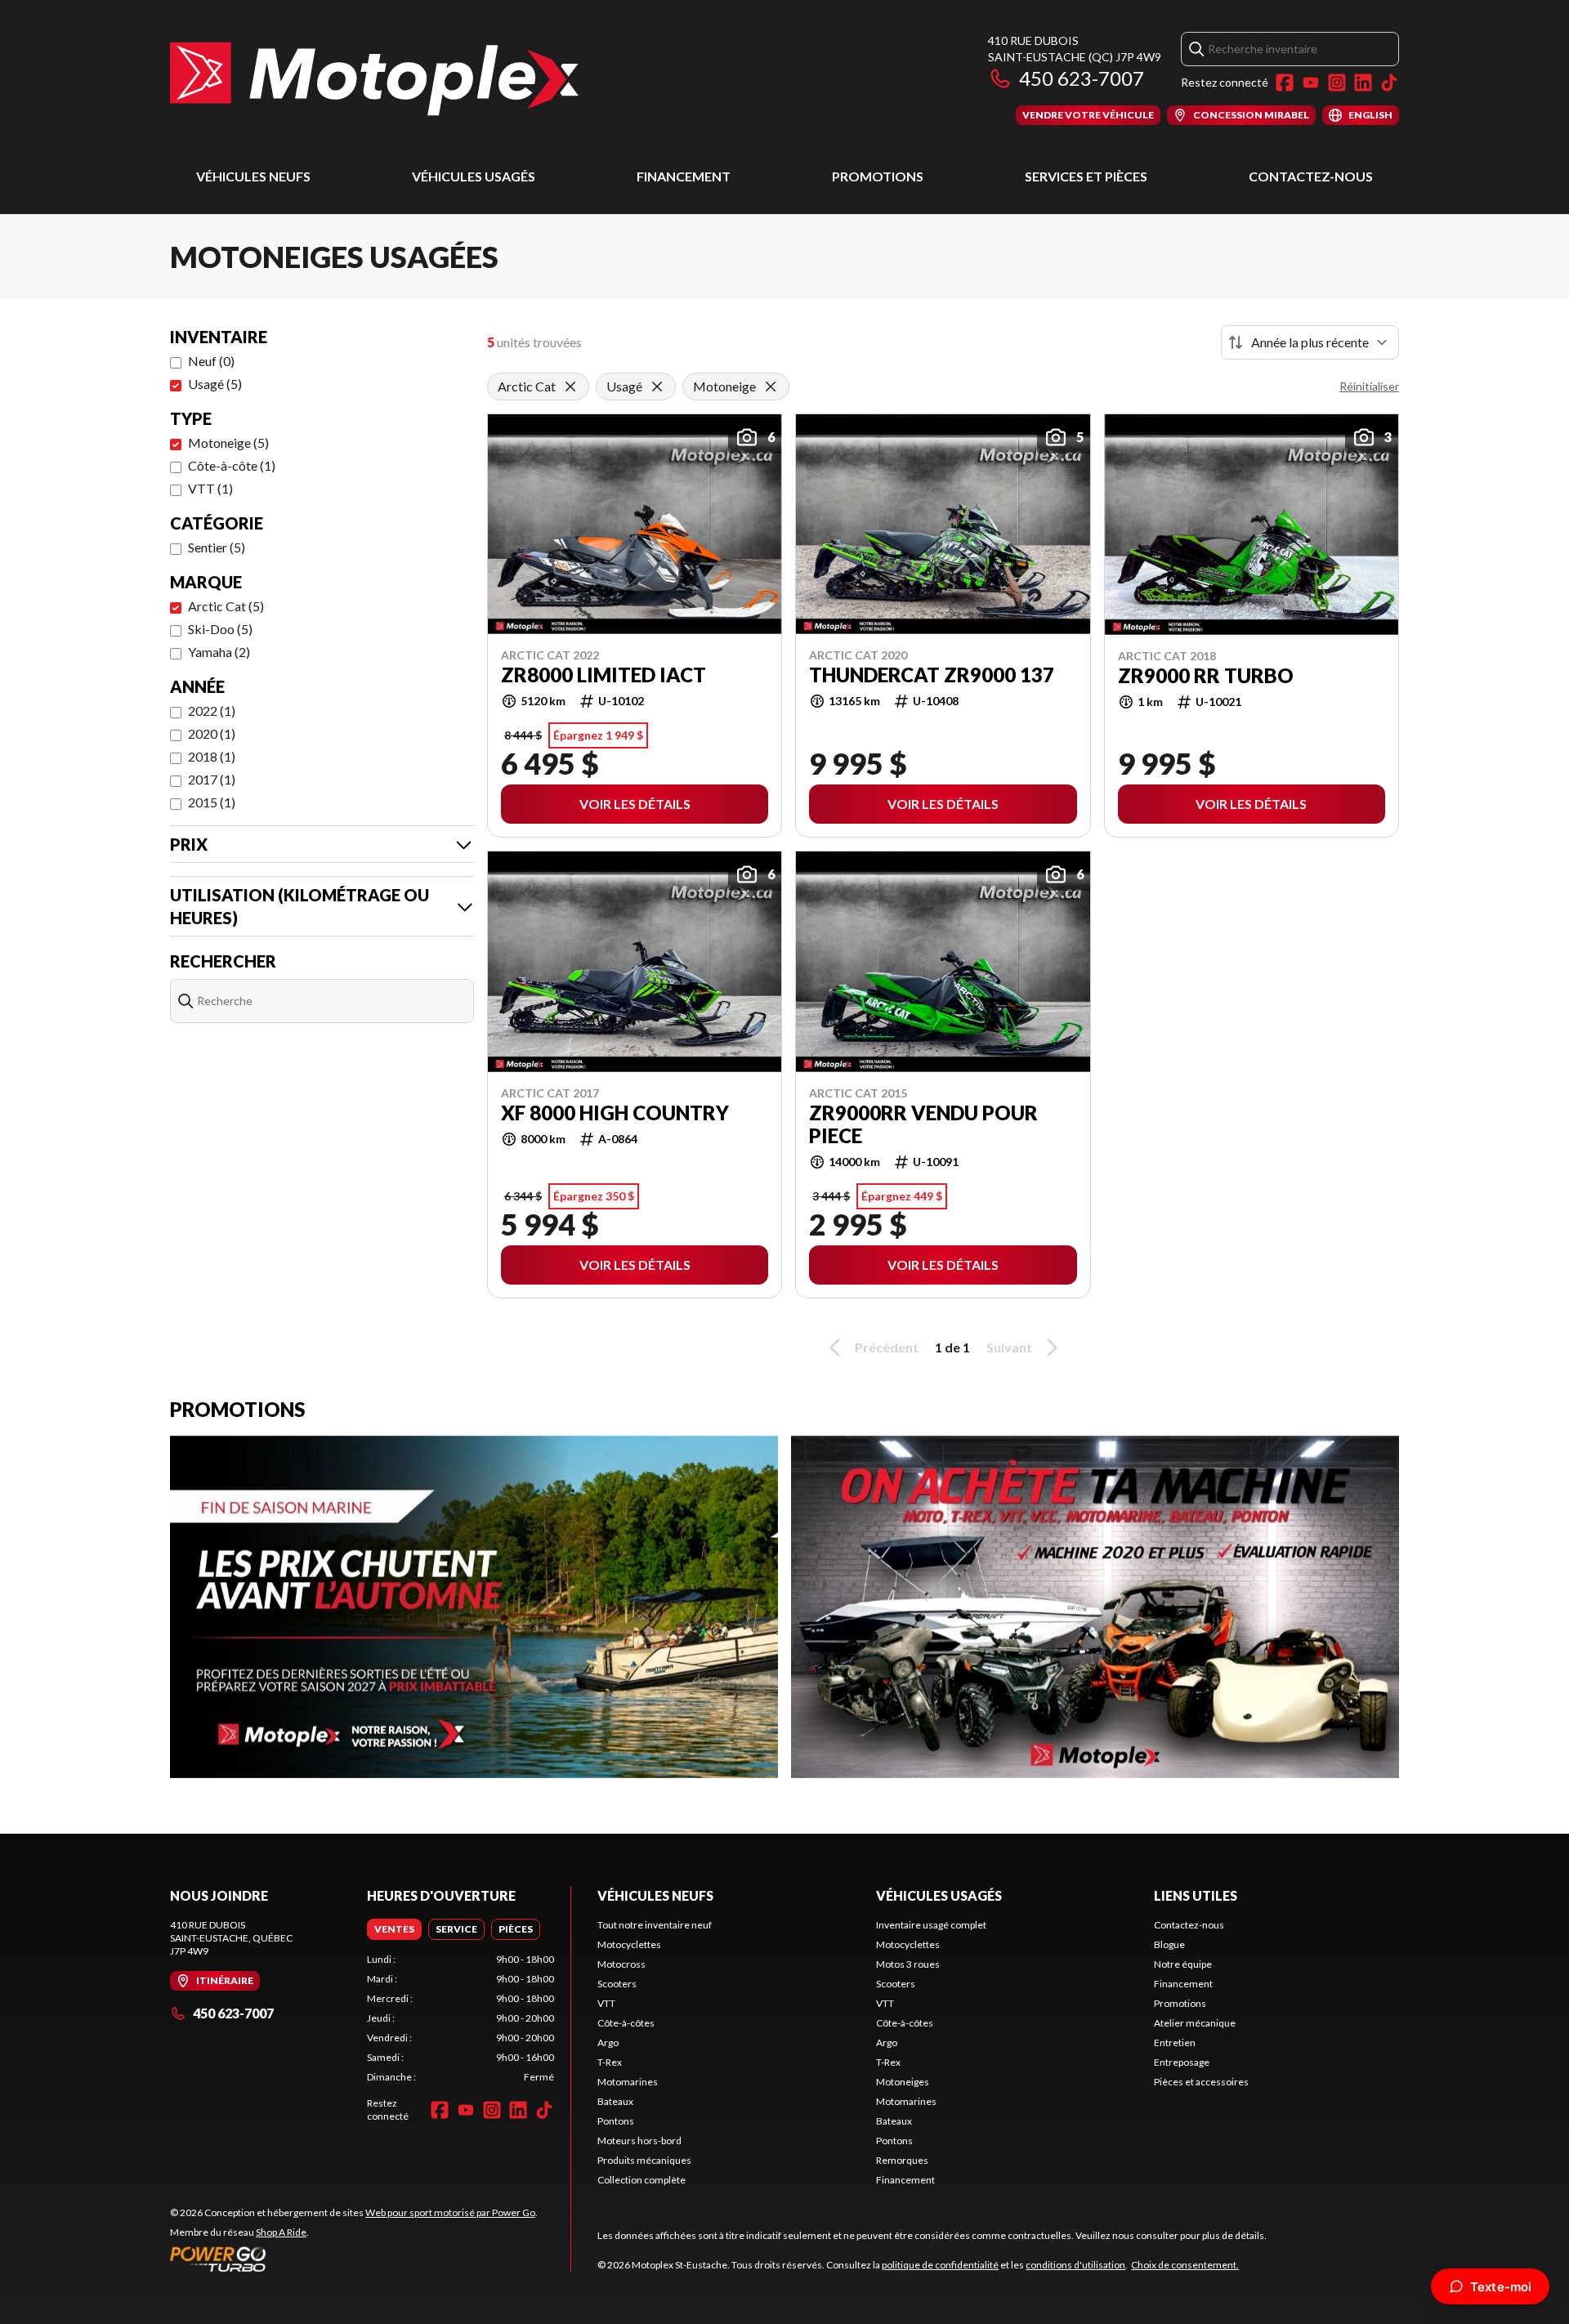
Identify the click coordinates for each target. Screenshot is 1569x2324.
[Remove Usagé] (657, 387)
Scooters (617, 1984)
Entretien (1175, 2042)
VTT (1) (210, 488)
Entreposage (1182, 2062)
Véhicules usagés (474, 176)
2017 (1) (212, 779)
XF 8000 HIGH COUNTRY (615, 1113)
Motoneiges (903, 2082)
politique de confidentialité (940, 2265)
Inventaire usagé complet (931, 1925)
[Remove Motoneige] (771, 387)
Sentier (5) (217, 547)
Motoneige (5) (228, 442)
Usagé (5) (215, 384)
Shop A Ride (281, 2232)
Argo (608, 2042)
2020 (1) (212, 733)
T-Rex (610, 2062)
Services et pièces (1086, 176)
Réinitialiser (1369, 386)
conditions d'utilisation (1075, 2265)
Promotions (878, 176)
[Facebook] (1285, 83)
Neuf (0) (211, 361)
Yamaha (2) (219, 652)
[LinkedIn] (1363, 83)
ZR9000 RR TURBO (1206, 676)
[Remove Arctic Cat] (570, 387)
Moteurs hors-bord (639, 2141)
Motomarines (628, 2082)
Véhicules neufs (253, 176)
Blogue (1169, 1944)
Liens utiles (1196, 1895)
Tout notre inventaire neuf (655, 1925)
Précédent (887, 1347)
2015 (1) (212, 802)
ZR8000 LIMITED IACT (603, 675)
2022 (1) (212, 711)
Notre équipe (1183, 1964)
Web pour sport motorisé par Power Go (450, 2212)
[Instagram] (1337, 83)
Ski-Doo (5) (220, 629)
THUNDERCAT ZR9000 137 (932, 675)
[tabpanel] (460, 2018)
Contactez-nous (1311, 176)
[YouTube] (1311, 83)
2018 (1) (212, 756)
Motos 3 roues (908, 1964)
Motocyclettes (629, 1944)
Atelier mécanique (1195, 2023)
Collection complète (641, 2180)
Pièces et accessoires (1201, 2082)
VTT (606, 2003)
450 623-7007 (1082, 78)
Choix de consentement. (1185, 2265)
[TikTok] (1389, 83)
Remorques (902, 2160)
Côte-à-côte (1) (232, 465)
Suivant (1009, 1347)
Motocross (621, 1964)
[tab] (394, 1929)
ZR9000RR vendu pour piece (923, 1124)
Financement (684, 176)
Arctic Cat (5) (226, 606)
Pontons (616, 2121)
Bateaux (615, 2101)
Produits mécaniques (644, 2160)
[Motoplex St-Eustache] (374, 79)
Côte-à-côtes (626, 2023)
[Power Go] (354, 2259)
